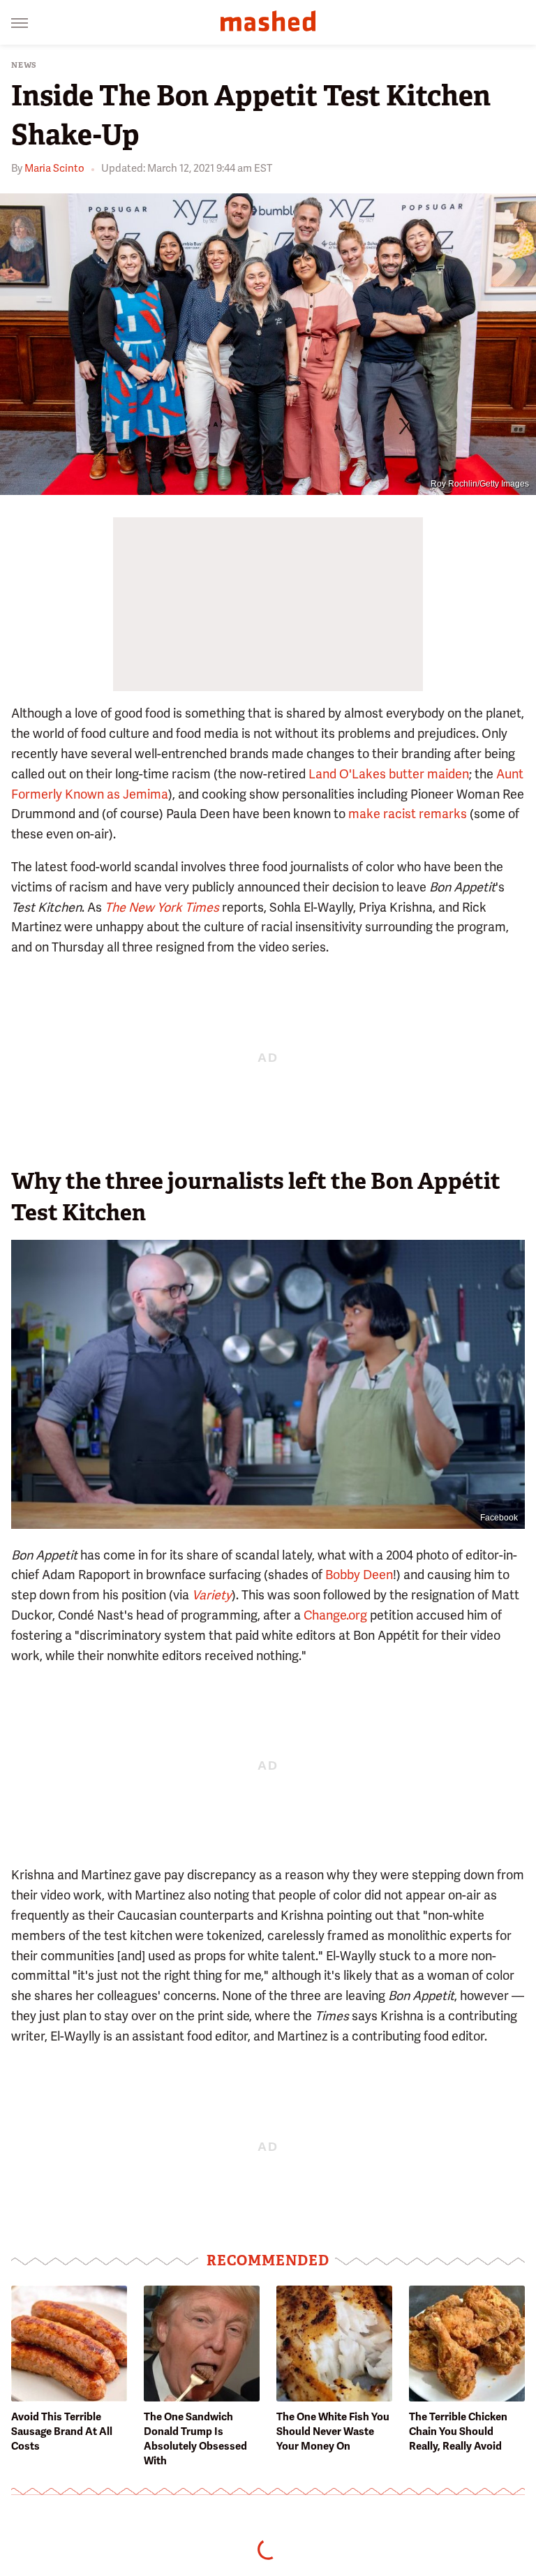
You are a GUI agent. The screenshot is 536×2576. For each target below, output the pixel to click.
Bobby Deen (359, 1575)
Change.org (335, 1615)
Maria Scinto (54, 168)
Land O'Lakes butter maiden (389, 774)
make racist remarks (408, 814)
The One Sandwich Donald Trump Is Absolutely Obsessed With (195, 2439)
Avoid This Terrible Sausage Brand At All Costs (62, 2431)
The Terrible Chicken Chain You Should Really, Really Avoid (458, 2431)
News (24, 65)
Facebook (499, 1518)
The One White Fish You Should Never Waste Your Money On (333, 2431)
